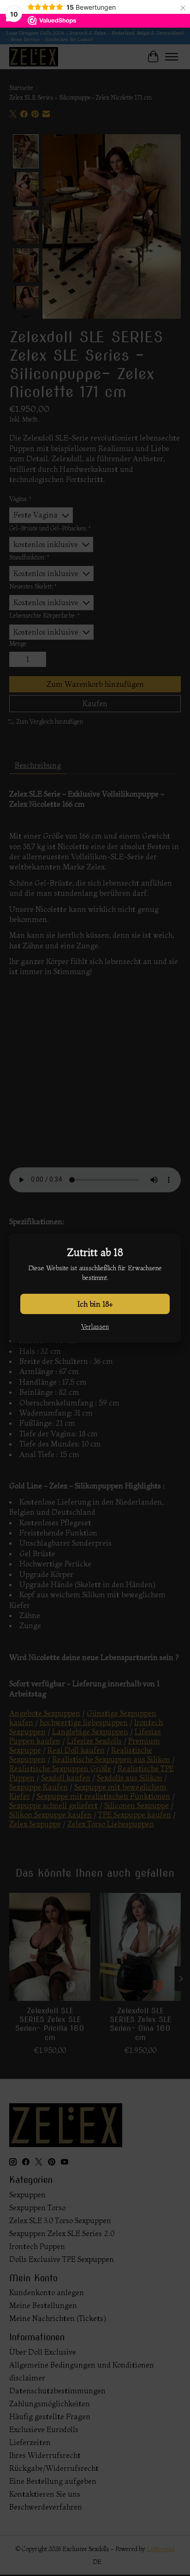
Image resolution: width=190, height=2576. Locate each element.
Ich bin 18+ (95, 1304)
